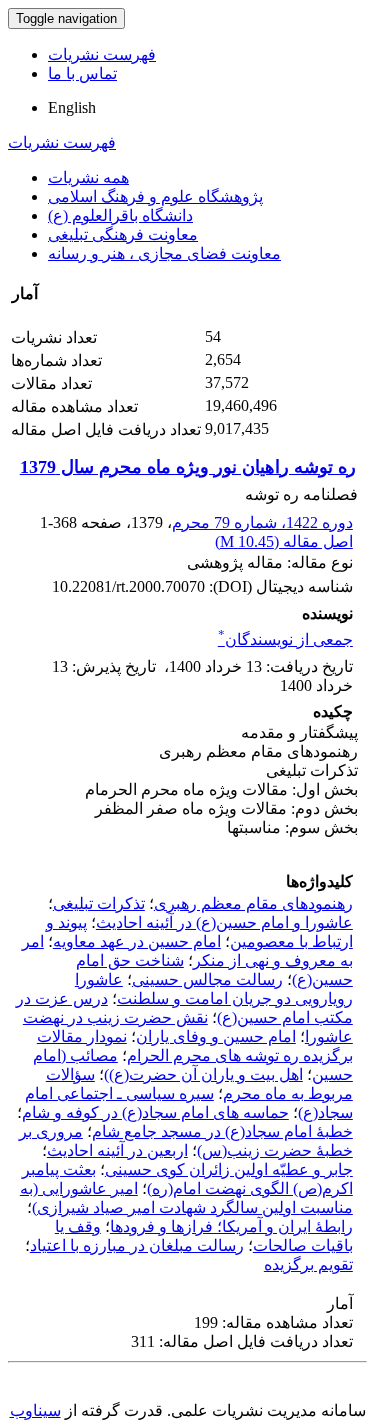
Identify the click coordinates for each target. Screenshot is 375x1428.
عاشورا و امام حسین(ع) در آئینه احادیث (224, 922)
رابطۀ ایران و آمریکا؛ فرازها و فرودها (231, 1226)
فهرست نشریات (102, 54)
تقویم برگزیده (308, 1264)
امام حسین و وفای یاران (216, 1036)
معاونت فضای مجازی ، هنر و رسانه (164, 253)
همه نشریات (88, 177)
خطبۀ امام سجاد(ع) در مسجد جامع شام (222, 1131)
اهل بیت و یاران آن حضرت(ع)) (203, 1074)
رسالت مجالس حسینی (207, 979)
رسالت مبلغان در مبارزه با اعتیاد (137, 1245)
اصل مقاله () (284, 541)
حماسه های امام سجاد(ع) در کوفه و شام (155, 1112)
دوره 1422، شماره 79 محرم (262, 522)
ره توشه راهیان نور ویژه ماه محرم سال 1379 (188, 467)
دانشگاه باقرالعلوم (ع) (120, 215)
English (72, 107)
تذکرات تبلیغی (99, 903)
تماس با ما (82, 73)
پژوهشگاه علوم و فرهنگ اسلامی (155, 196)
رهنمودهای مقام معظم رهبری (253, 903)
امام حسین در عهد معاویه (137, 941)
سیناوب (35, 1410)
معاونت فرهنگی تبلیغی (123, 234)
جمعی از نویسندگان (285, 639)
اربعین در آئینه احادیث (117, 1150)
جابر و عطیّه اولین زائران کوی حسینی (229, 1169)
